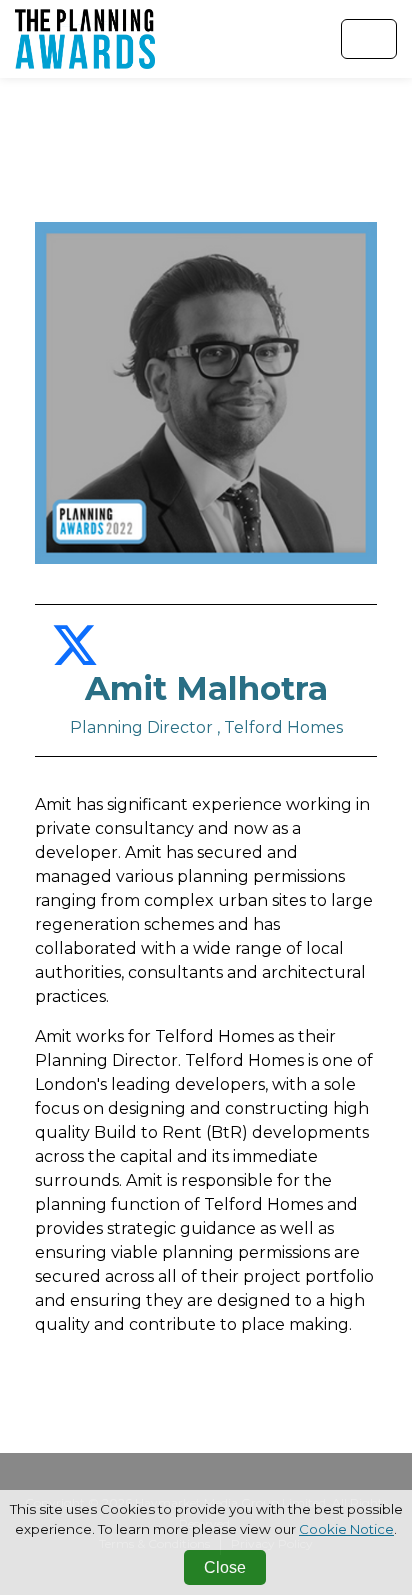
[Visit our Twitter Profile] (75, 657)
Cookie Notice (346, 1529)
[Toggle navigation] (369, 39)
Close (225, 1567)
